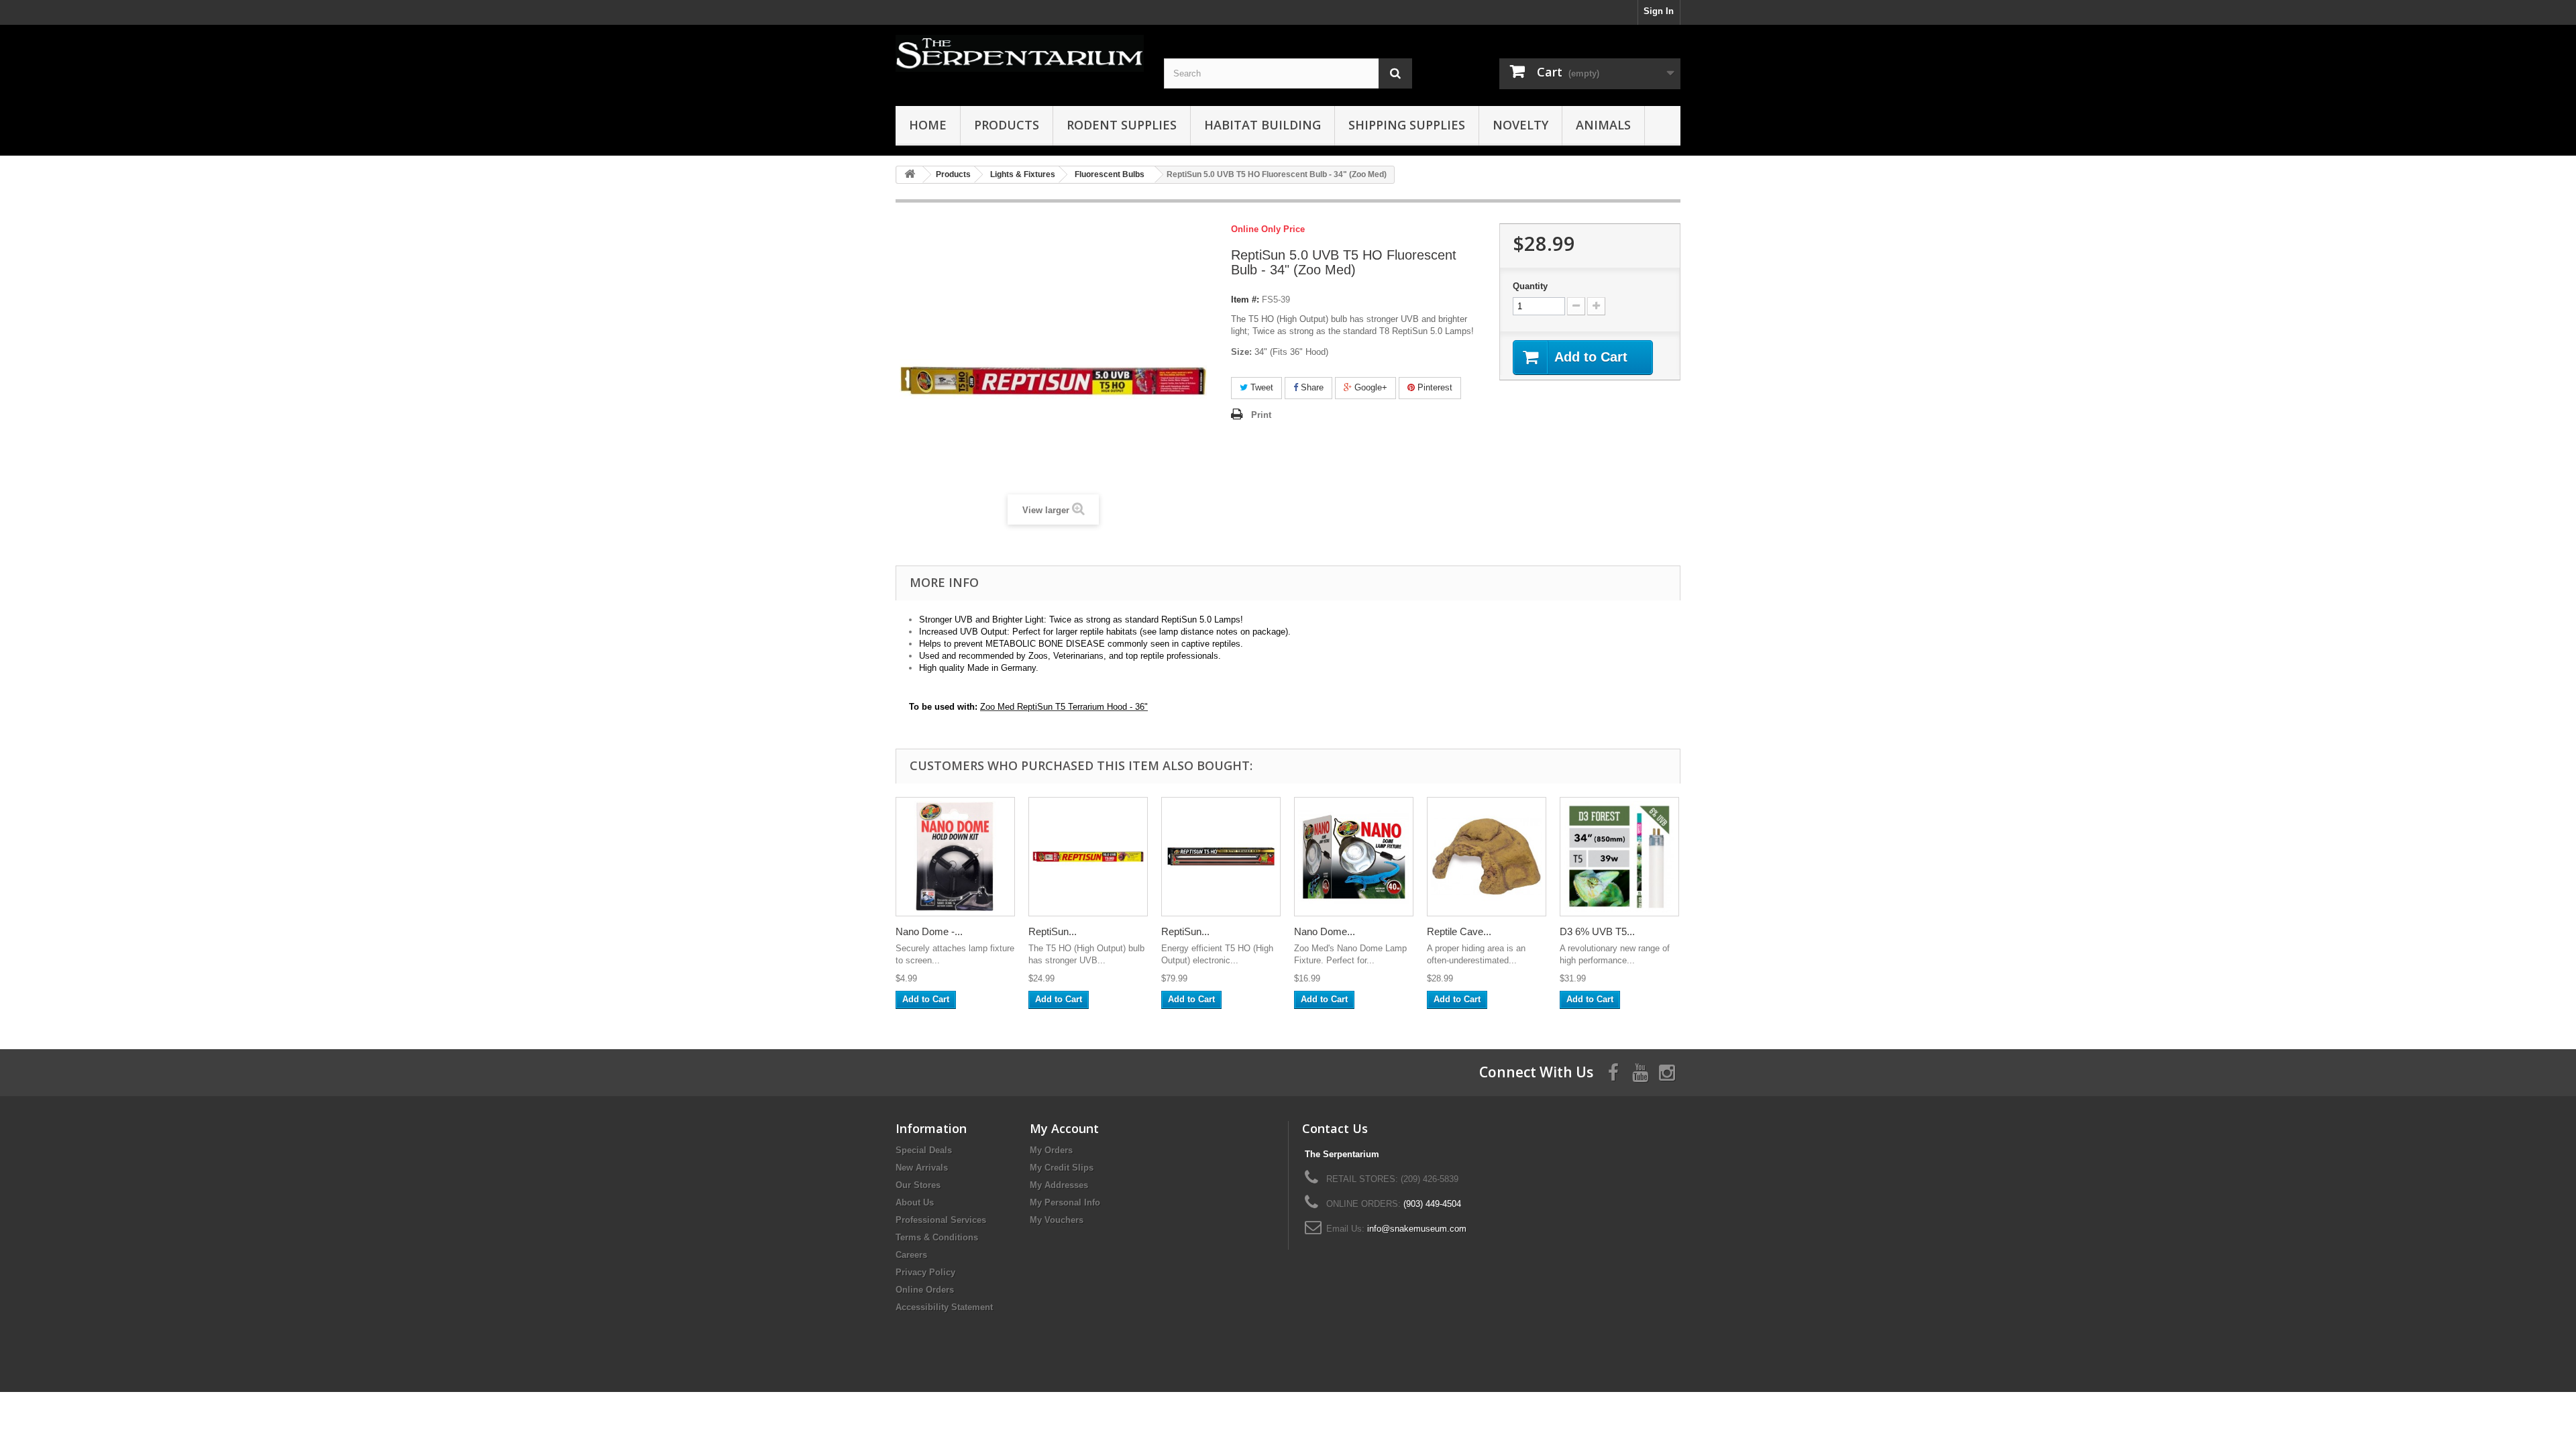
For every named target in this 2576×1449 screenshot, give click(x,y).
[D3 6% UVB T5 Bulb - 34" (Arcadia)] (1619, 857)
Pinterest (1434, 387)
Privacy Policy (925, 1272)
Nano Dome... (1325, 931)
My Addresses (1059, 1185)
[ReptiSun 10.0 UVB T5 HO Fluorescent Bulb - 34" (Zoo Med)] (1088, 857)
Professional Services (941, 1220)
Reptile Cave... (1459, 931)
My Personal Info (1065, 1202)
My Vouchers (1057, 1220)
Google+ (1370, 387)
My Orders (1051, 1150)
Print (1261, 415)
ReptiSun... (1053, 931)
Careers (911, 1255)
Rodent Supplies (1122, 125)
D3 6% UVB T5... (1597, 931)
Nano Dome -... (929, 931)
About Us (915, 1202)
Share (1311, 387)
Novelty (1520, 125)
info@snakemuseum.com (1417, 1229)
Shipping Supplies (1407, 125)
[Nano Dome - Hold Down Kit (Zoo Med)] (955, 857)
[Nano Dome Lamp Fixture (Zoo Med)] (1354, 857)
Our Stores (918, 1185)
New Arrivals (922, 1168)
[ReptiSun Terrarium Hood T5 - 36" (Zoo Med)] (1221, 857)
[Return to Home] (910, 175)
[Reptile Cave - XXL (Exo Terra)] (1487, 857)
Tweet (1260, 387)
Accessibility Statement (944, 1307)
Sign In (1659, 11)
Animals (1603, 125)
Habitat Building (1263, 125)
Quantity (1530, 286)
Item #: (1245, 300)
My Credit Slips (1062, 1168)
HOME (928, 125)
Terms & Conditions (937, 1237)
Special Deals (924, 1150)
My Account (1064, 1128)
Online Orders (925, 1290)
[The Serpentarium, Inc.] (1020, 53)
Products (1007, 125)
